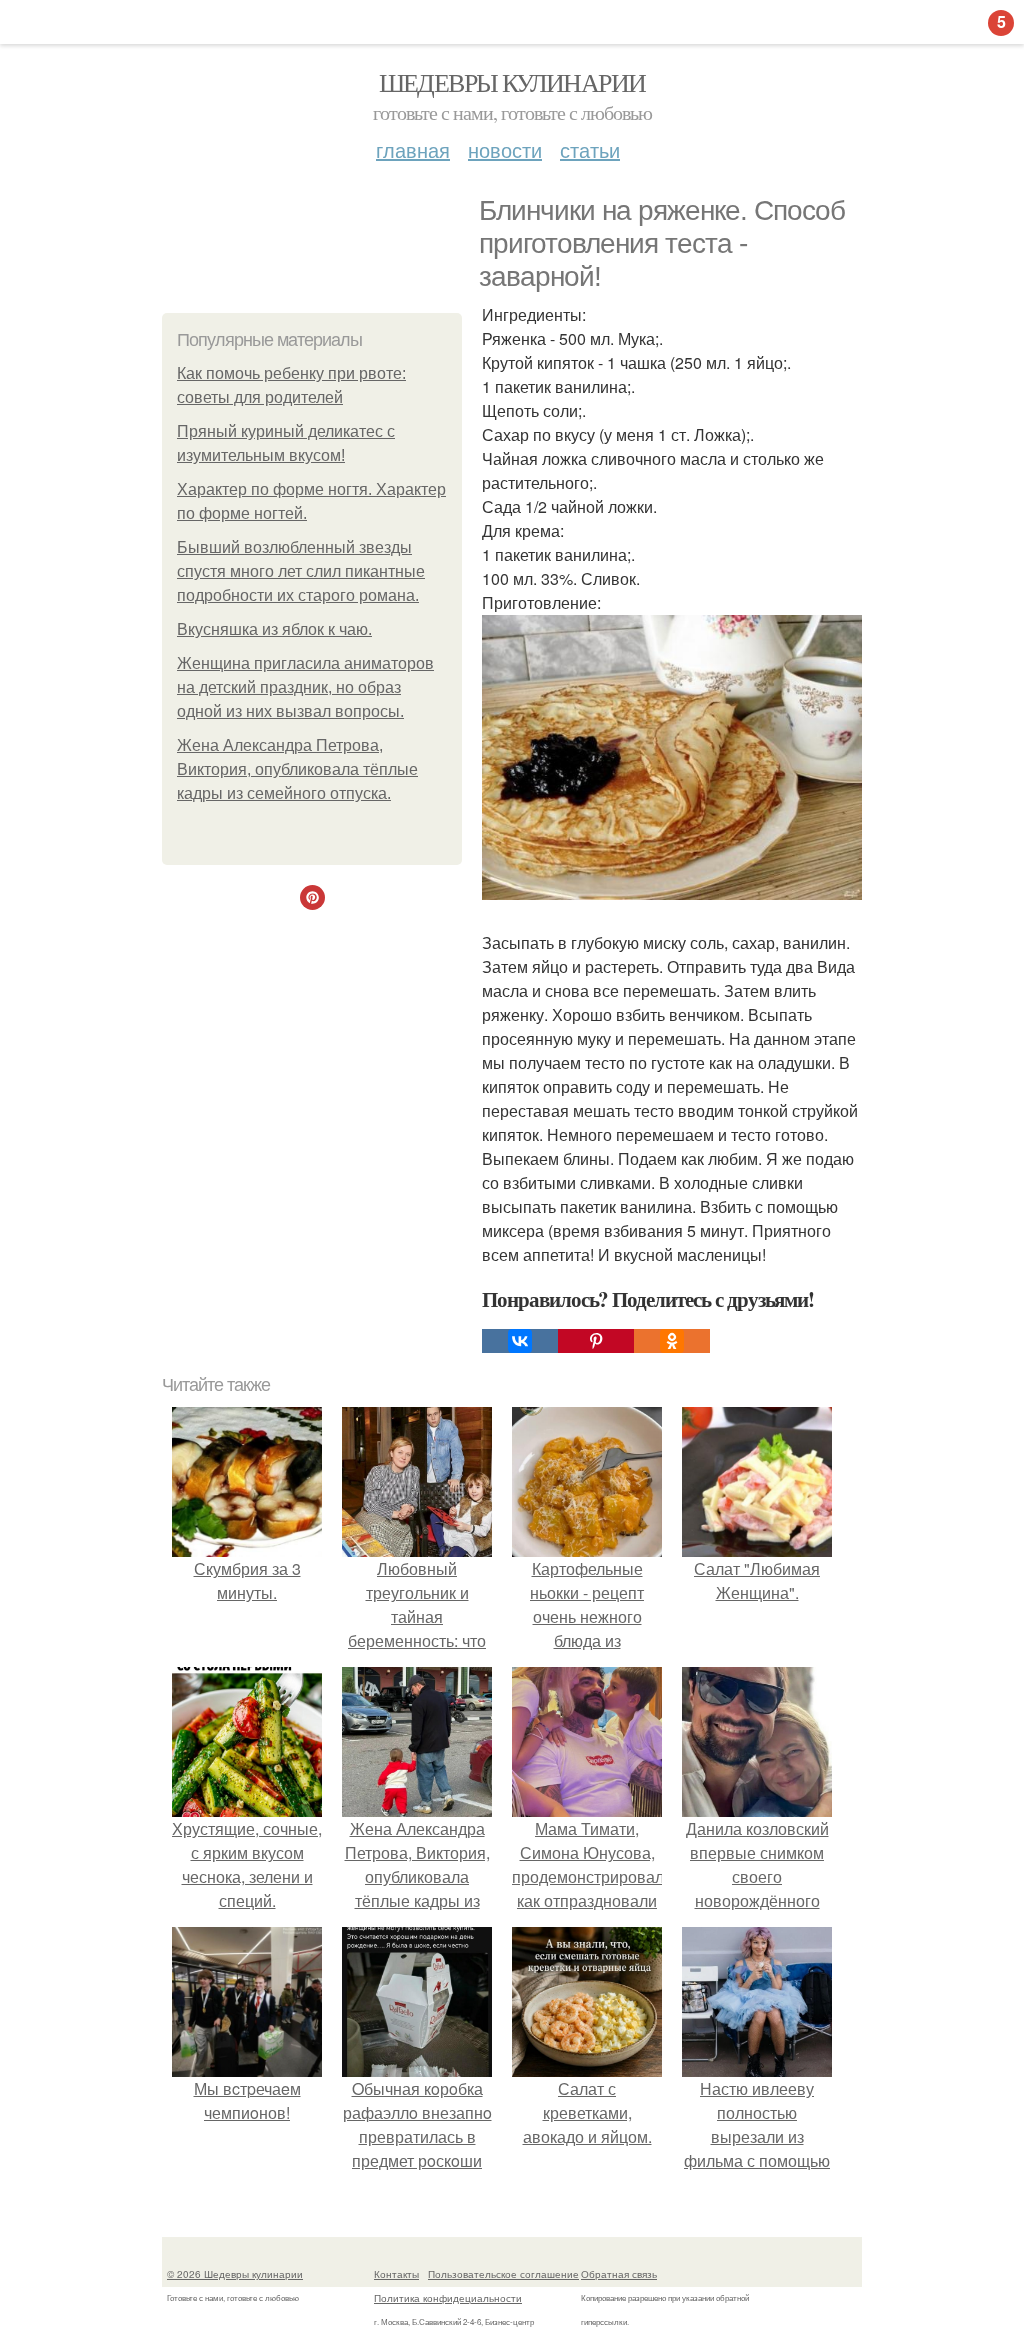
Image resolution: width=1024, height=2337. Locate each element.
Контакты (396, 2274)
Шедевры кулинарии (512, 82)
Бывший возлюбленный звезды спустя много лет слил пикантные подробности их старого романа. (301, 571)
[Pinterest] (596, 1341)
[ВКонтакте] (520, 1341)
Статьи (590, 149)
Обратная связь (619, 2274)
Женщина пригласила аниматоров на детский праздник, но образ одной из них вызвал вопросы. (305, 687)
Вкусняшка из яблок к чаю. (274, 629)
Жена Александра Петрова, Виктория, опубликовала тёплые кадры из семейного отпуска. (297, 769)
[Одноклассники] (672, 1341)
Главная (413, 149)
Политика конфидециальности (448, 2298)
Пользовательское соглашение (503, 2274)
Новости (505, 149)
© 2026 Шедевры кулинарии (235, 2274)
